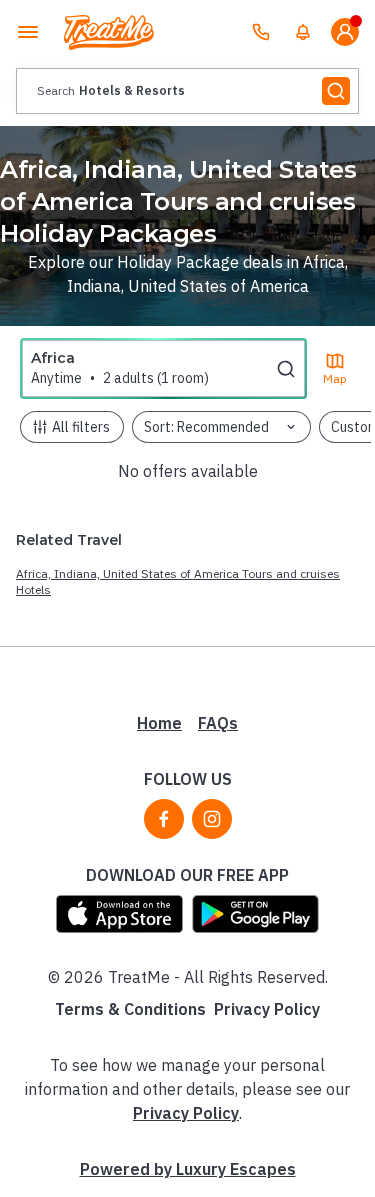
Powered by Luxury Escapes (188, 1169)
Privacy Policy (267, 1009)
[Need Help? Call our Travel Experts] (261, 32)
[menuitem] (303, 32)
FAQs (218, 723)
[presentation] (187, 91)
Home (159, 723)
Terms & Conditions (130, 1009)
